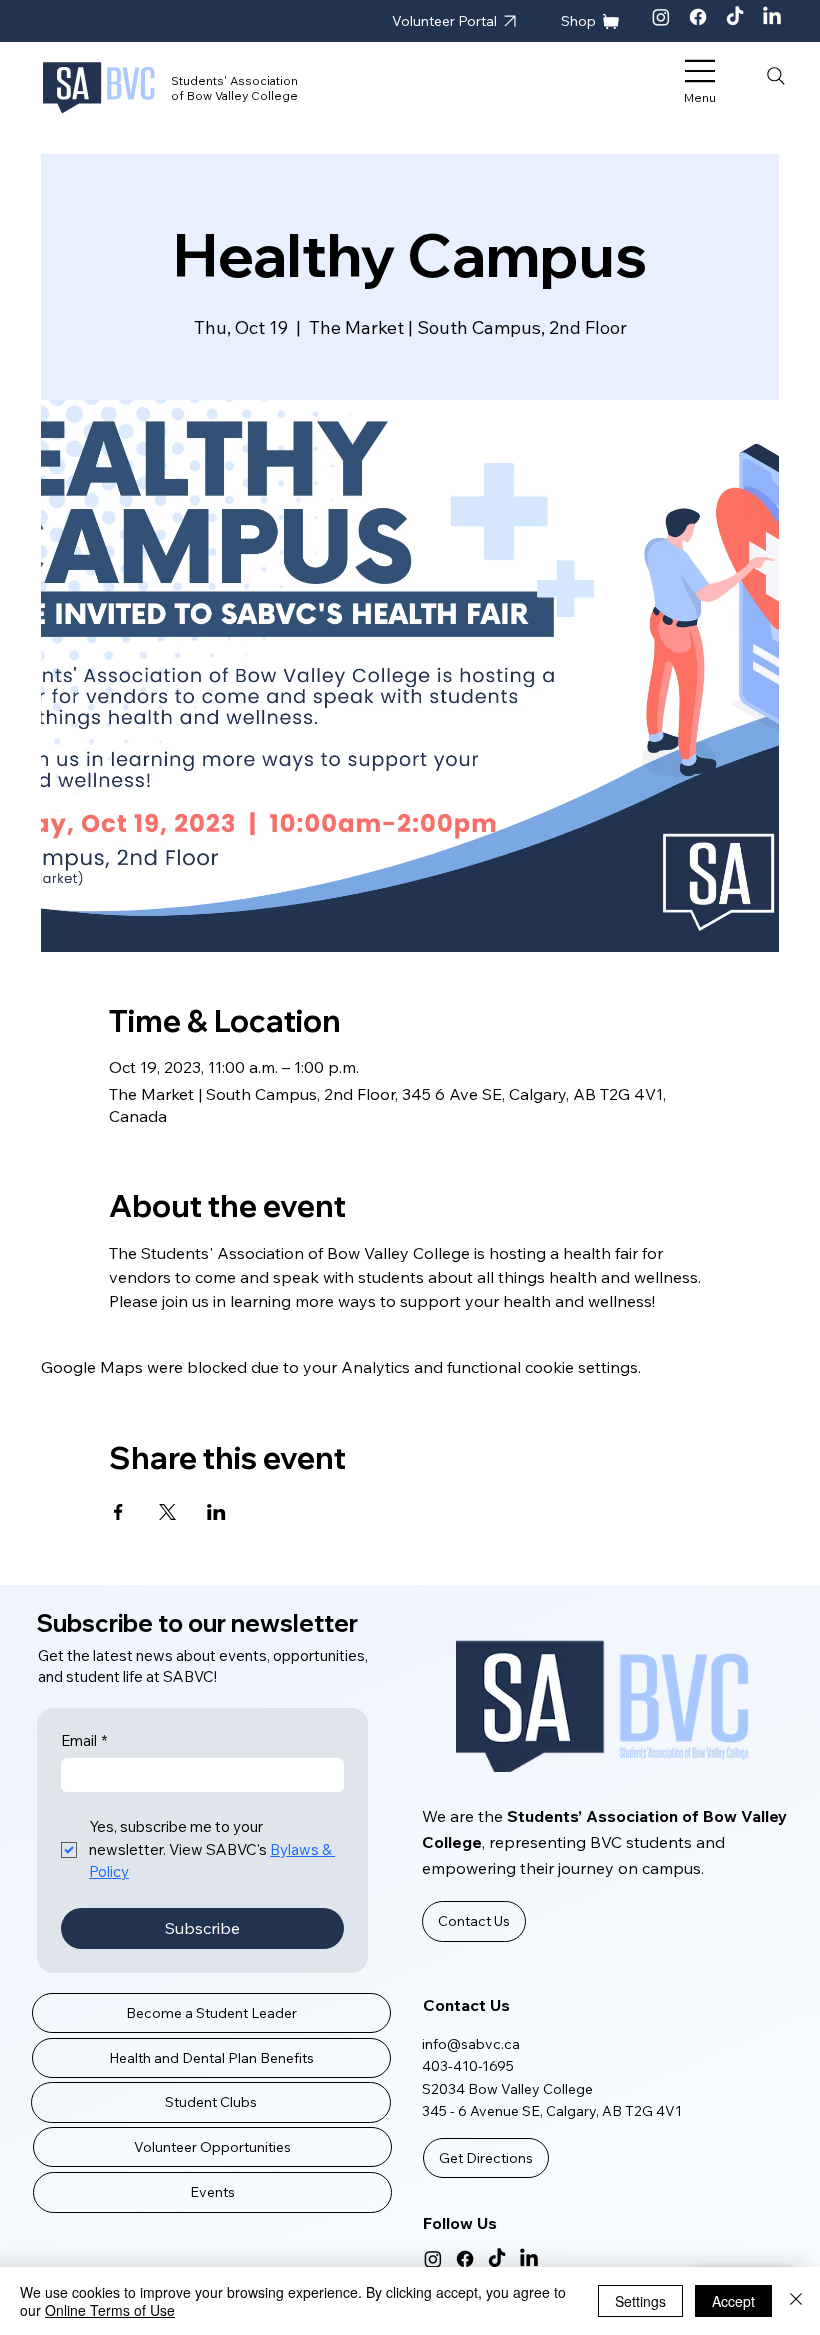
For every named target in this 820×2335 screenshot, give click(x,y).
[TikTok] (735, 17)
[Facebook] (698, 17)
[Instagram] (661, 17)
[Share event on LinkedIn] (216, 1512)
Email (84, 1741)
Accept (733, 2301)
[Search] (776, 76)
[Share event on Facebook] (118, 1512)
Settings (640, 2301)
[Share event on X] (167, 1512)
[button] (474, 1921)
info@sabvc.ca (471, 2044)
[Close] (796, 2301)
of (179, 95)
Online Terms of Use (110, 2310)
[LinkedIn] (772, 17)
